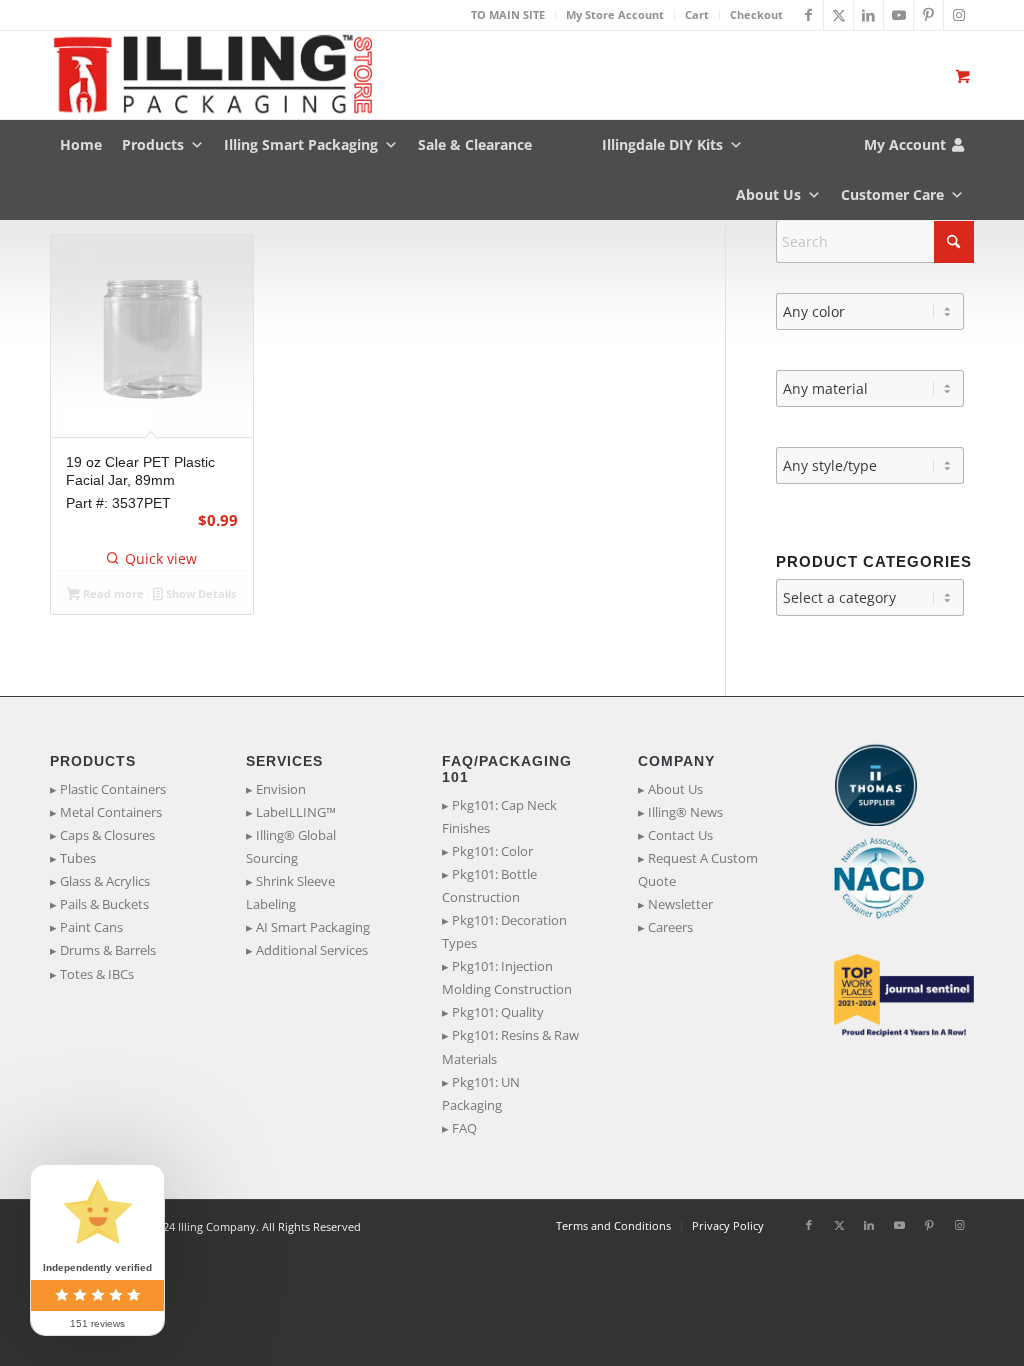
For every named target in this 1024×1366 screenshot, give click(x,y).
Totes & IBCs (97, 974)
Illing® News (685, 812)
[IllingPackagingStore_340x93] (211, 75)
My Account (905, 144)
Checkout (756, 14)
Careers (670, 927)
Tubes (78, 858)
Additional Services (312, 950)
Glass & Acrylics (105, 881)
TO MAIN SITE (508, 14)
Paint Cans (91, 927)
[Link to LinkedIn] (868, 15)
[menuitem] (508, 15)
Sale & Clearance (475, 144)
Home (81, 144)
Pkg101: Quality (498, 1012)
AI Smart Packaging (313, 927)
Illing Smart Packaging (301, 144)
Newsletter (680, 904)
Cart (697, 14)
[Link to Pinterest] (928, 15)
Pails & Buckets (104, 904)
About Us (768, 194)
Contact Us (680, 835)
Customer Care (892, 194)
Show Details (199, 593)
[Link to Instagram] (959, 15)
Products (153, 144)
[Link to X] (838, 15)
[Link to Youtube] (898, 15)
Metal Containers (111, 812)
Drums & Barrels (108, 950)
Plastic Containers (113, 789)
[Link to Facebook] (808, 15)
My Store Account (615, 14)
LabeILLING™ (296, 812)
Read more (112, 593)
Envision (281, 789)
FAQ (464, 1128)
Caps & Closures (107, 835)
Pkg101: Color (492, 851)
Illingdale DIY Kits (662, 144)
